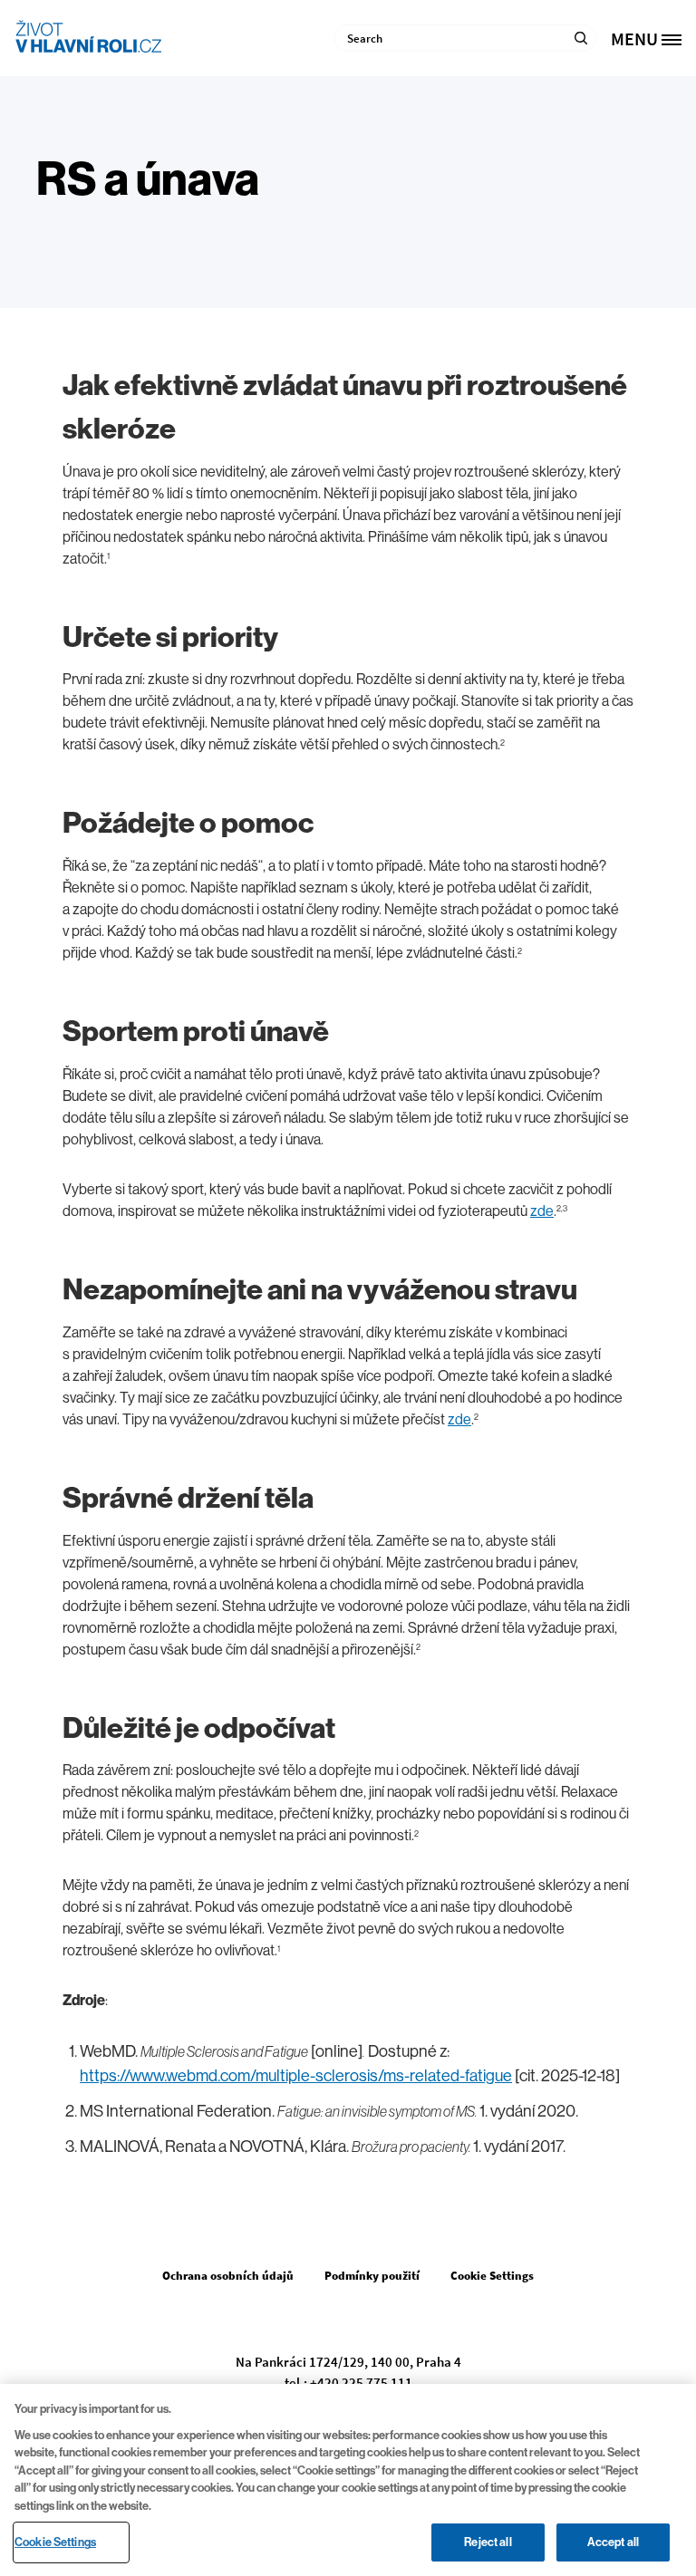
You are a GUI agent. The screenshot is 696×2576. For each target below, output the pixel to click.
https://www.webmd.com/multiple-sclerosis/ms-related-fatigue (296, 2076)
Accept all (613, 2542)
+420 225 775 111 (361, 2383)
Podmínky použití (372, 2276)
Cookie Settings (55, 2542)
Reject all (488, 2542)
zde (542, 1211)
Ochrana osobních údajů (228, 2276)
